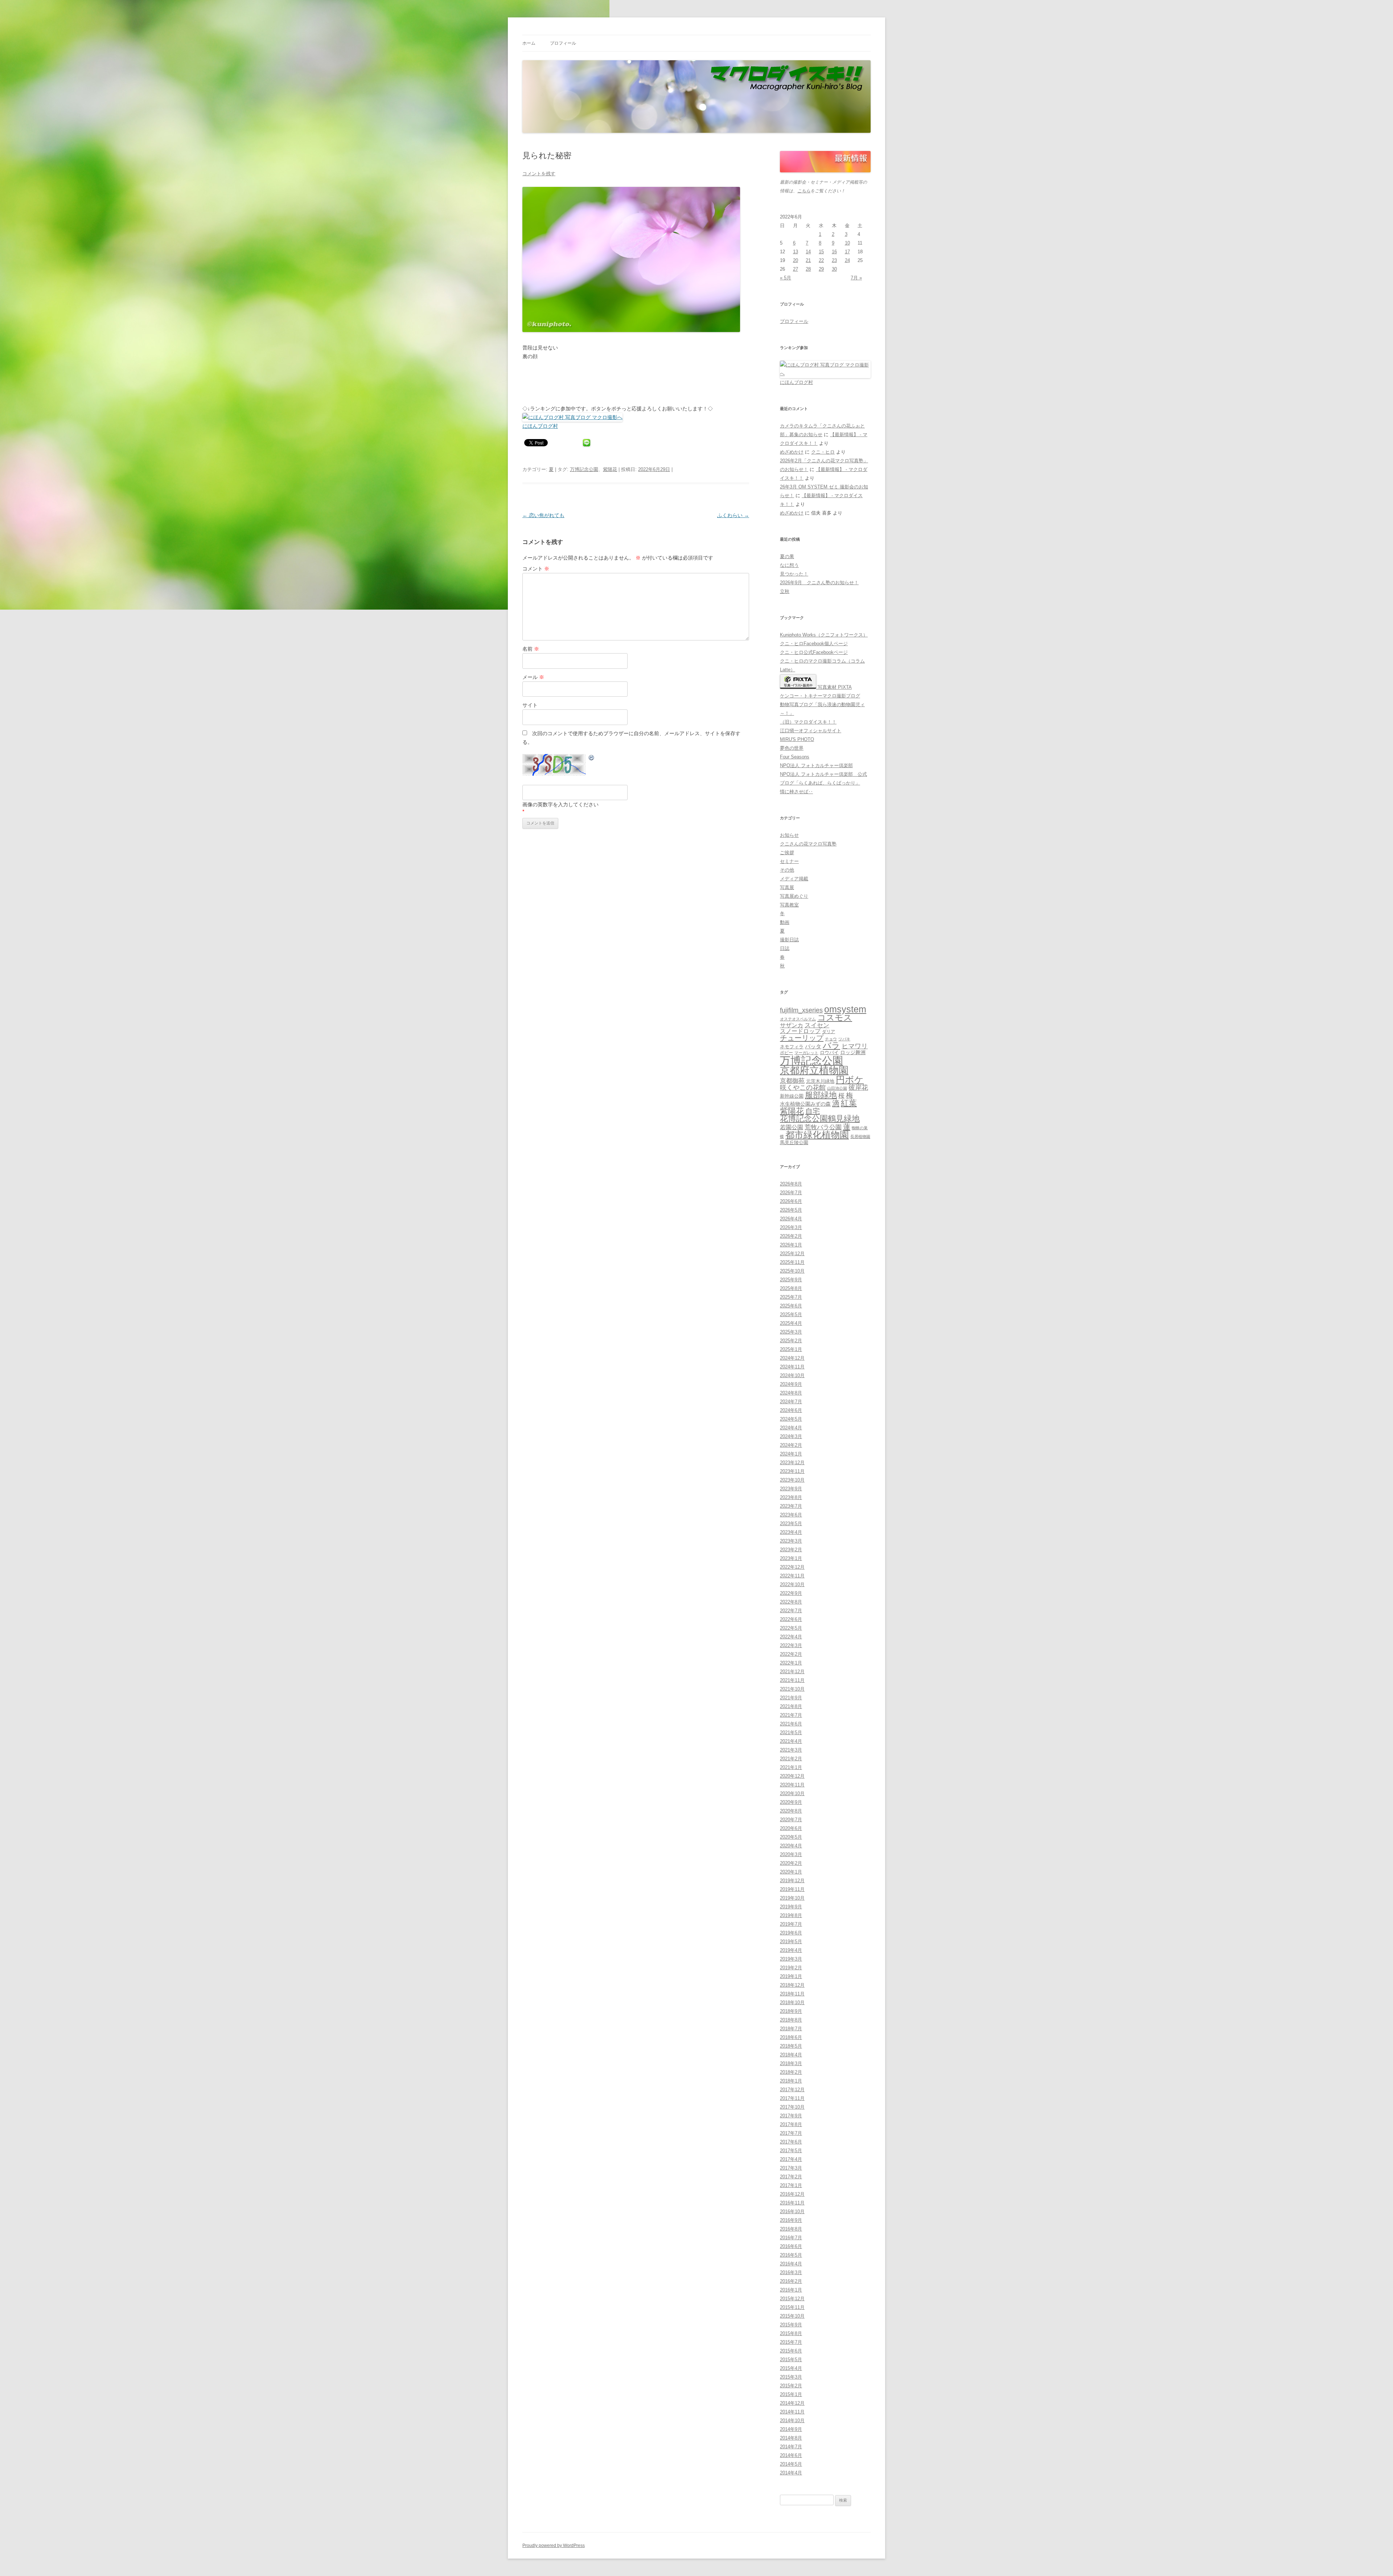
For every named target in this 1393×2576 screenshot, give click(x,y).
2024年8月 (791, 1393)
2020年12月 (792, 1776)
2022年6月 (791, 1619)
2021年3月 (791, 1750)
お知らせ (789, 835)
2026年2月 (791, 1236)
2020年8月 (791, 1811)
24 (847, 260)
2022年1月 (791, 1663)
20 (796, 260)
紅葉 (849, 1103)
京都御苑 (792, 1081)
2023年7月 (791, 1506)
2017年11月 (792, 2098)
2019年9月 (791, 1907)
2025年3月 (791, 1332)
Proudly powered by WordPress (554, 2546)
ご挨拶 (787, 853)
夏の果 (787, 556)
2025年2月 (791, 1341)
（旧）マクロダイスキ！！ (808, 722)
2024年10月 (792, 1375)
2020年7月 (791, 1820)
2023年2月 (791, 1550)
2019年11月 (792, 1889)
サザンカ (792, 1025)
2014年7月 (791, 2447)
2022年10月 (792, 1584)
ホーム (529, 43)
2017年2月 (791, 2177)
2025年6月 (791, 1306)
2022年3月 (791, 1645)
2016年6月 (791, 2246)
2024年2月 (791, 1445)
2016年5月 (791, 2255)
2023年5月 (791, 1524)
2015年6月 (791, 2351)
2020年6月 (791, 1828)
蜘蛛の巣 (860, 1128)
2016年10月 (792, 2211)
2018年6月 (791, 2037)
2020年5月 (791, 1837)
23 (834, 260)
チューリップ (802, 1038)
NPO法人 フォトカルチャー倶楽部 (816, 765)
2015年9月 (791, 2325)
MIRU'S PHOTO (797, 739)
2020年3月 (791, 1854)
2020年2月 (791, 1863)
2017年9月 (791, 2116)
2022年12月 (792, 1567)
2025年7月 (791, 1297)
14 (808, 252)
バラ (831, 1045)
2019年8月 (791, 1915)
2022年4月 (791, 1637)
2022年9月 (791, 1593)
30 (834, 269)
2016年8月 (791, 2229)
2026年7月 (791, 1193)
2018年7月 (791, 2029)
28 (808, 269)
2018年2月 (791, 2072)
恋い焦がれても (543, 515)
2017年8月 (791, 2124)
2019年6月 (791, 1933)
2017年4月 (791, 2159)
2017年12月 (792, 2090)
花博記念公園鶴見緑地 (820, 1119)
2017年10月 (792, 2107)
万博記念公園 (584, 469)
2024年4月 (791, 1428)
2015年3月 (791, 2377)
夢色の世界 (792, 748)
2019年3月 (791, 1959)
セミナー (789, 861)
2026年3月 (791, 1227)
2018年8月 (791, 2020)
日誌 (785, 948)
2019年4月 (791, 1950)
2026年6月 (791, 1201)
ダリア (829, 1032)
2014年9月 (791, 2429)
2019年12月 (792, 1881)
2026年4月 (791, 1219)
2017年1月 (791, 2185)
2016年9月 (791, 2220)
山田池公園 (837, 1088)
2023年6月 (791, 1515)
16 (834, 252)
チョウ (831, 1039)
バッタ (813, 1047)
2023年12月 (792, 1463)
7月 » (856, 278)
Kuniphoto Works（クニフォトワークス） (824, 635)
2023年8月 (791, 1497)
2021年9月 (791, 1698)
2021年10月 (792, 1689)
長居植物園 (860, 1137)
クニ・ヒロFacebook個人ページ (814, 644)
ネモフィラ (792, 1047)
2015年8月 (791, 2333)
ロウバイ (829, 1053)
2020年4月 (791, 1846)
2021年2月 (791, 1759)
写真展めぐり (794, 896)
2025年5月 (791, 1314)
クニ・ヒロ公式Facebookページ (814, 652)
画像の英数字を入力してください (560, 804)
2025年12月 (792, 1254)
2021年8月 (791, 1706)
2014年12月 (792, 2403)
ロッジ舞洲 (853, 1052)
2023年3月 (791, 1541)
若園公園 (792, 1127)
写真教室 (789, 905)
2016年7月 (791, 2238)
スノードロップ (800, 1031)
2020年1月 (791, 1872)
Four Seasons (795, 757)
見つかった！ (794, 574)
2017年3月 (791, 2168)
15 (821, 252)
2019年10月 (792, 1898)
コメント (536, 569)
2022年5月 (791, 1628)
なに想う (789, 565)
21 (808, 260)
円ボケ (850, 1080)
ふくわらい (733, 515)
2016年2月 (791, 2281)
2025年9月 (791, 1280)
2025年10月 (792, 1271)
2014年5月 (791, 2464)
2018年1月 (791, 2081)
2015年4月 (791, 2368)
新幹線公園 (792, 1096)
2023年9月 (791, 1489)
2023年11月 (792, 1471)
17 (847, 252)
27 (796, 269)
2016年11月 (792, 2203)
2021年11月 (792, 1680)
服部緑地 (821, 1095)
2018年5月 (791, 2046)
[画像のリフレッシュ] (592, 759)
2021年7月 (791, 1715)
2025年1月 (791, 1349)
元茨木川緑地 (820, 1081)
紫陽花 (610, 469)
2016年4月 (791, 2264)
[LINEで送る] (587, 442)
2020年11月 (792, 1785)
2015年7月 (791, 2342)
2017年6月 (791, 2142)
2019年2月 (791, 1968)
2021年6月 (791, 1724)
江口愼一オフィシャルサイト (811, 731)
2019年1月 (791, 1976)
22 (821, 260)
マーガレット (806, 1053)
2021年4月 (791, 1741)
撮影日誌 (789, 940)
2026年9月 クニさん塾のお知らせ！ (819, 583)
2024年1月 (791, 1454)
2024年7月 (791, 1402)
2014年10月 (792, 2421)
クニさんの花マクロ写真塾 (808, 844)
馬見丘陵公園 (794, 1143)
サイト (530, 705)
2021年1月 (791, 1767)
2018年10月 (792, 2002)
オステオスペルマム (798, 1019)
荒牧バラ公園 (823, 1127)
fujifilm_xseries (801, 1010)
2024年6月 (791, 1410)
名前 (531, 649)
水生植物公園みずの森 (805, 1104)
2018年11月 (792, 1994)
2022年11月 (792, 1576)
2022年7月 (791, 1611)
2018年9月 (791, 2011)
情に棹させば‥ (796, 792)
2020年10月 (792, 1793)
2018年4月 (791, 2055)
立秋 (785, 591)
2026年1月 (791, 1245)
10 (847, 243)
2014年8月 (791, 2438)
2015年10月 (792, 2316)
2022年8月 (791, 1602)
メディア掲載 (794, 879)
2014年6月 (791, 2455)
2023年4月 (791, 1532)
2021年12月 (792, 1672)
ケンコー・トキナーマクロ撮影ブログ (820, 696)
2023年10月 (792, 1480)
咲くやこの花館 (803, 1087)
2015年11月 (792, 2307)
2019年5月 (791, 1942)
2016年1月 (791, 2290)
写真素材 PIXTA (834, 687)
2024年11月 (792, 1367)
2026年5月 (791, 1210)
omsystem (845, 1009)
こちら (804, 191)
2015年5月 (791, 2360)
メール (533, 677)
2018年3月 (791, 2063)
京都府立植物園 (814, 1070)
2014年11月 (792, 2412)
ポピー (786, 1053)
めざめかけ (792, 452)
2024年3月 (791, 1436)
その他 (787, 870)
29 (821, 269)
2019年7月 (791, 1924)
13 (796, 252)
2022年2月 (791, 1654)
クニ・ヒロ (823, 452)
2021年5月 (791, 1733)
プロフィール (563, 43)
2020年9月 (791, 1802)
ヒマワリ (855, 1046)
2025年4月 (791, 1323)
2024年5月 (791, 1419)
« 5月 (786, 278)
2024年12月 (792, 1358)
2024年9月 (791, 1384)
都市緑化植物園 (817, 1135)
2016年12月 (792, 2194)
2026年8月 (791, 1184)
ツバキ (844, 1039)
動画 (785, 922)
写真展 (787, 887)
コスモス (835, 1018)
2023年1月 (791, 1558)
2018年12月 (792, 1985)
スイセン (817, 1025)
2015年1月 (791, 2394)
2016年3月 (791, 2272)
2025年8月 (791, 1288)
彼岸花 (858, 1088)
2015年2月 (791, 2386)
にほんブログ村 (540, 426)
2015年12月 (792, 2299)
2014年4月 (791, 2473)
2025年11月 (792, 1262)
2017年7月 (791, 2133)
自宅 (813, 1111)
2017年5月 (791, 2151)
